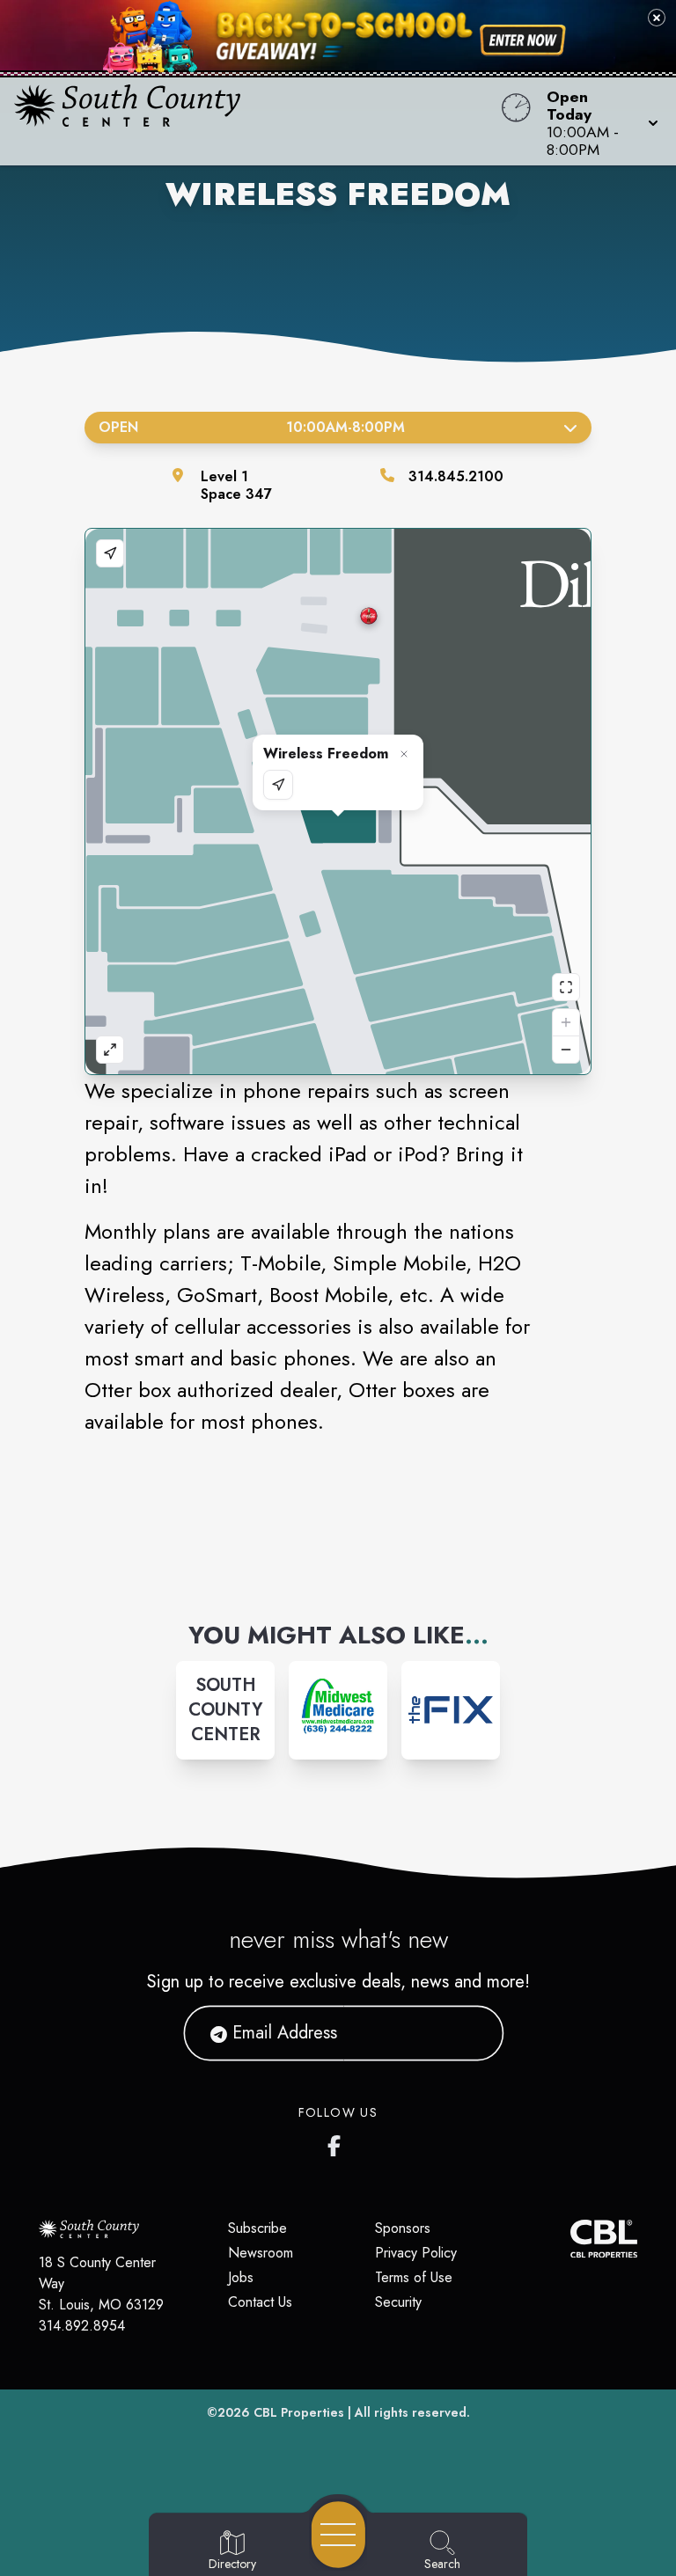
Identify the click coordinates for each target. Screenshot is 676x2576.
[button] (597, 121)
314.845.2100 (456, 476)
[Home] (257, 121)
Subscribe (257, 2228)
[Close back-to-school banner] (657, 18)
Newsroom (261, 2253)
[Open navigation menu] (338, 2535)
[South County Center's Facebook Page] (338, 2142)
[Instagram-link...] (338, 1710)
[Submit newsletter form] (469, 2033)
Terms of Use (414, 2277)
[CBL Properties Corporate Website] (570, 2239)
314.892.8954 (82, 2326)
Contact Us (260, 2302)
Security (398, 2302)
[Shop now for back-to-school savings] (523, 40)
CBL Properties (299, 2412)
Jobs (241, 2277)
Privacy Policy (416, 2253)
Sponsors (403, 2228)
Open (252, 427)
